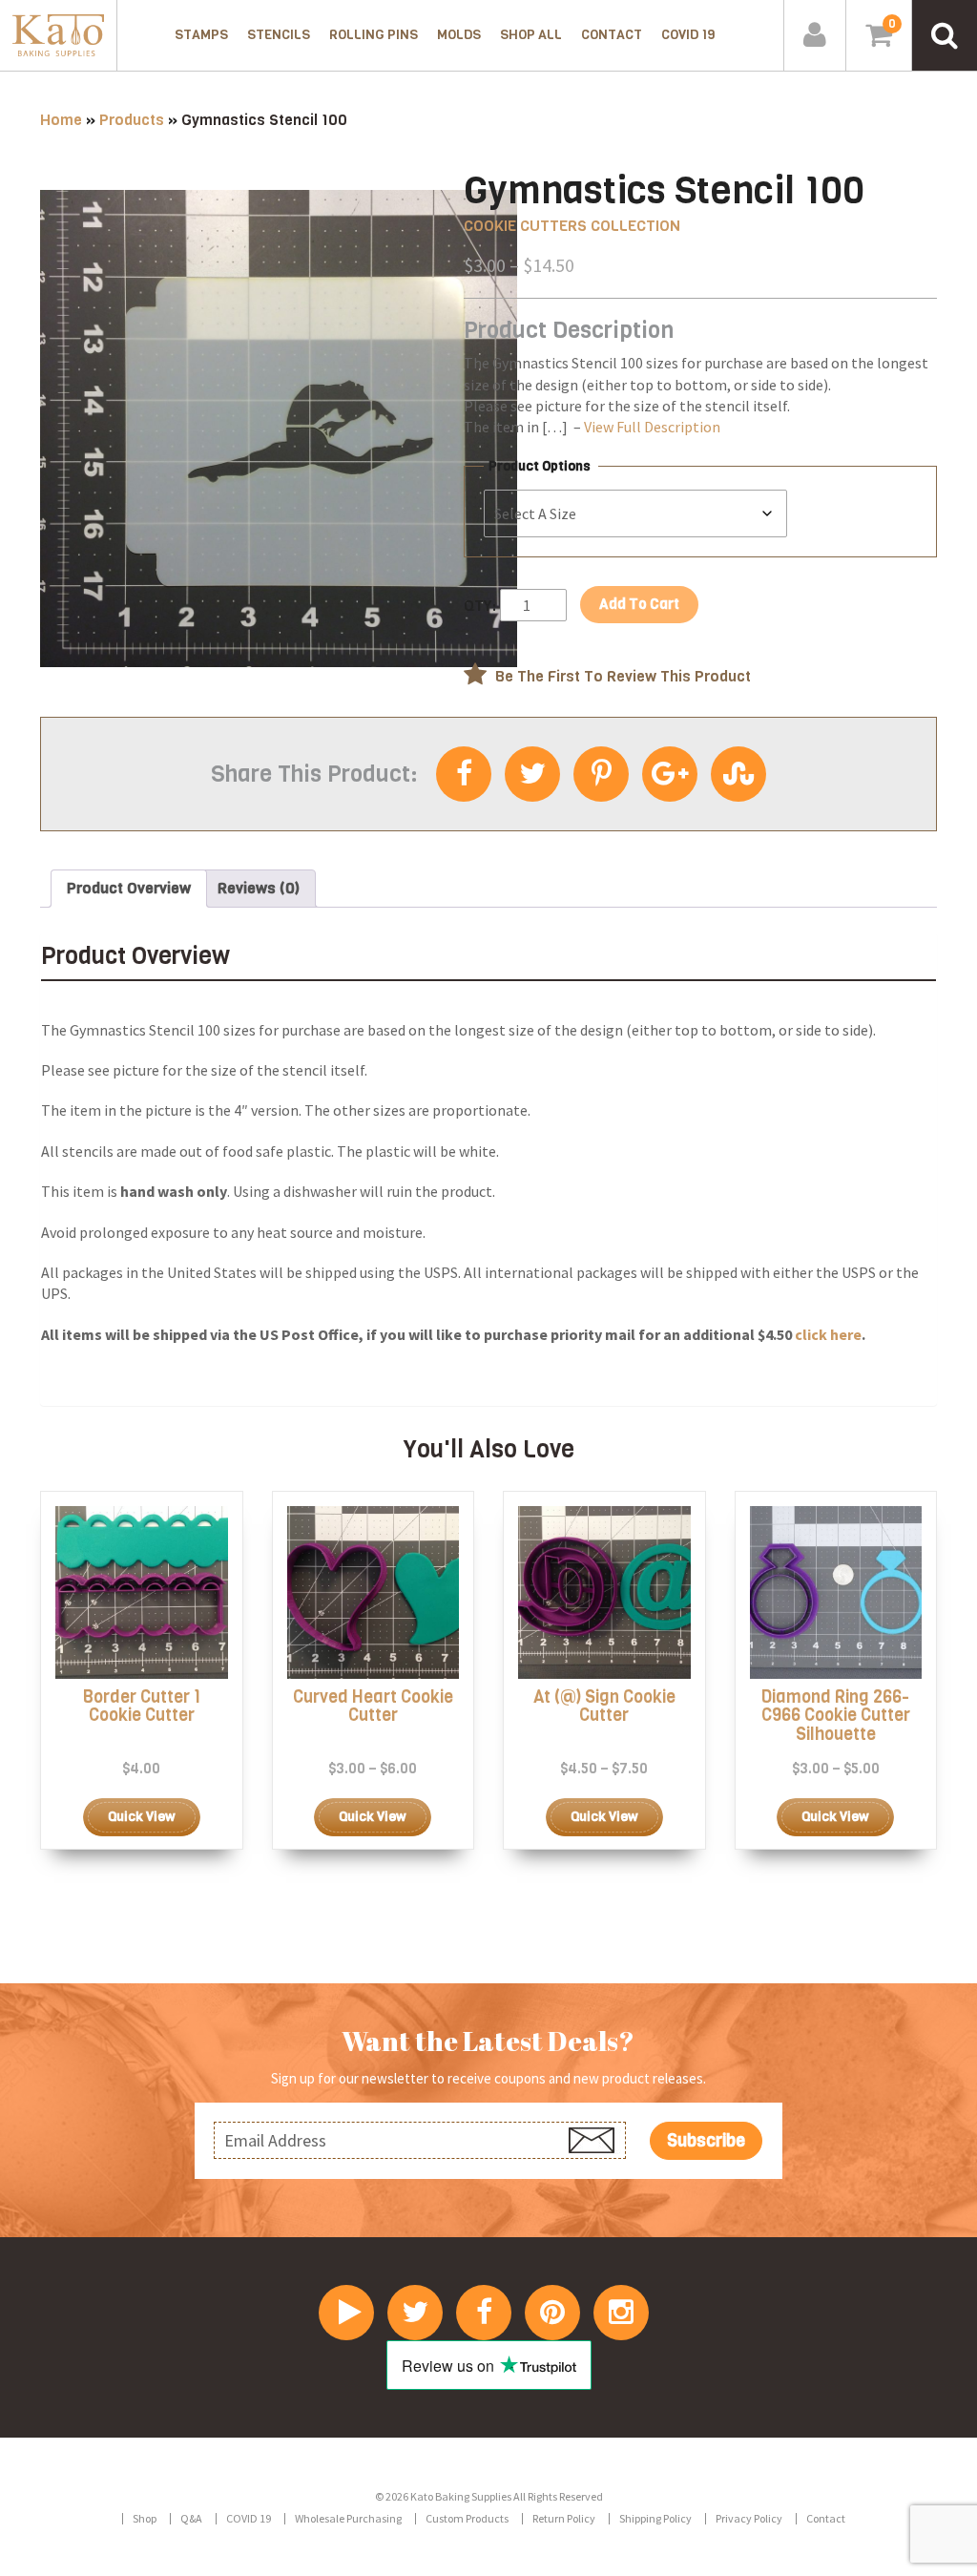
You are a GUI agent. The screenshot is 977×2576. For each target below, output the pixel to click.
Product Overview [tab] (129, 888)
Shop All (531, 35)
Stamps (201, 35)
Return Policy (564, 2518)
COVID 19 (688, 35)
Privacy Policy (749, 2518)
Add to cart (639, 604)
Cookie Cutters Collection (572, 226)
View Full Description (652, 427)
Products (132, 120)
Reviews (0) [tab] (259, 888)
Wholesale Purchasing (348, 2518)
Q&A (191, 2518)
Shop (145, 2518)
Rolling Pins (374, 35)
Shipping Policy (655, 2518)
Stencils (279, 35)
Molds (459, 35)
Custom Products (467, 2518)
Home (61, 120)
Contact (612, 35)
